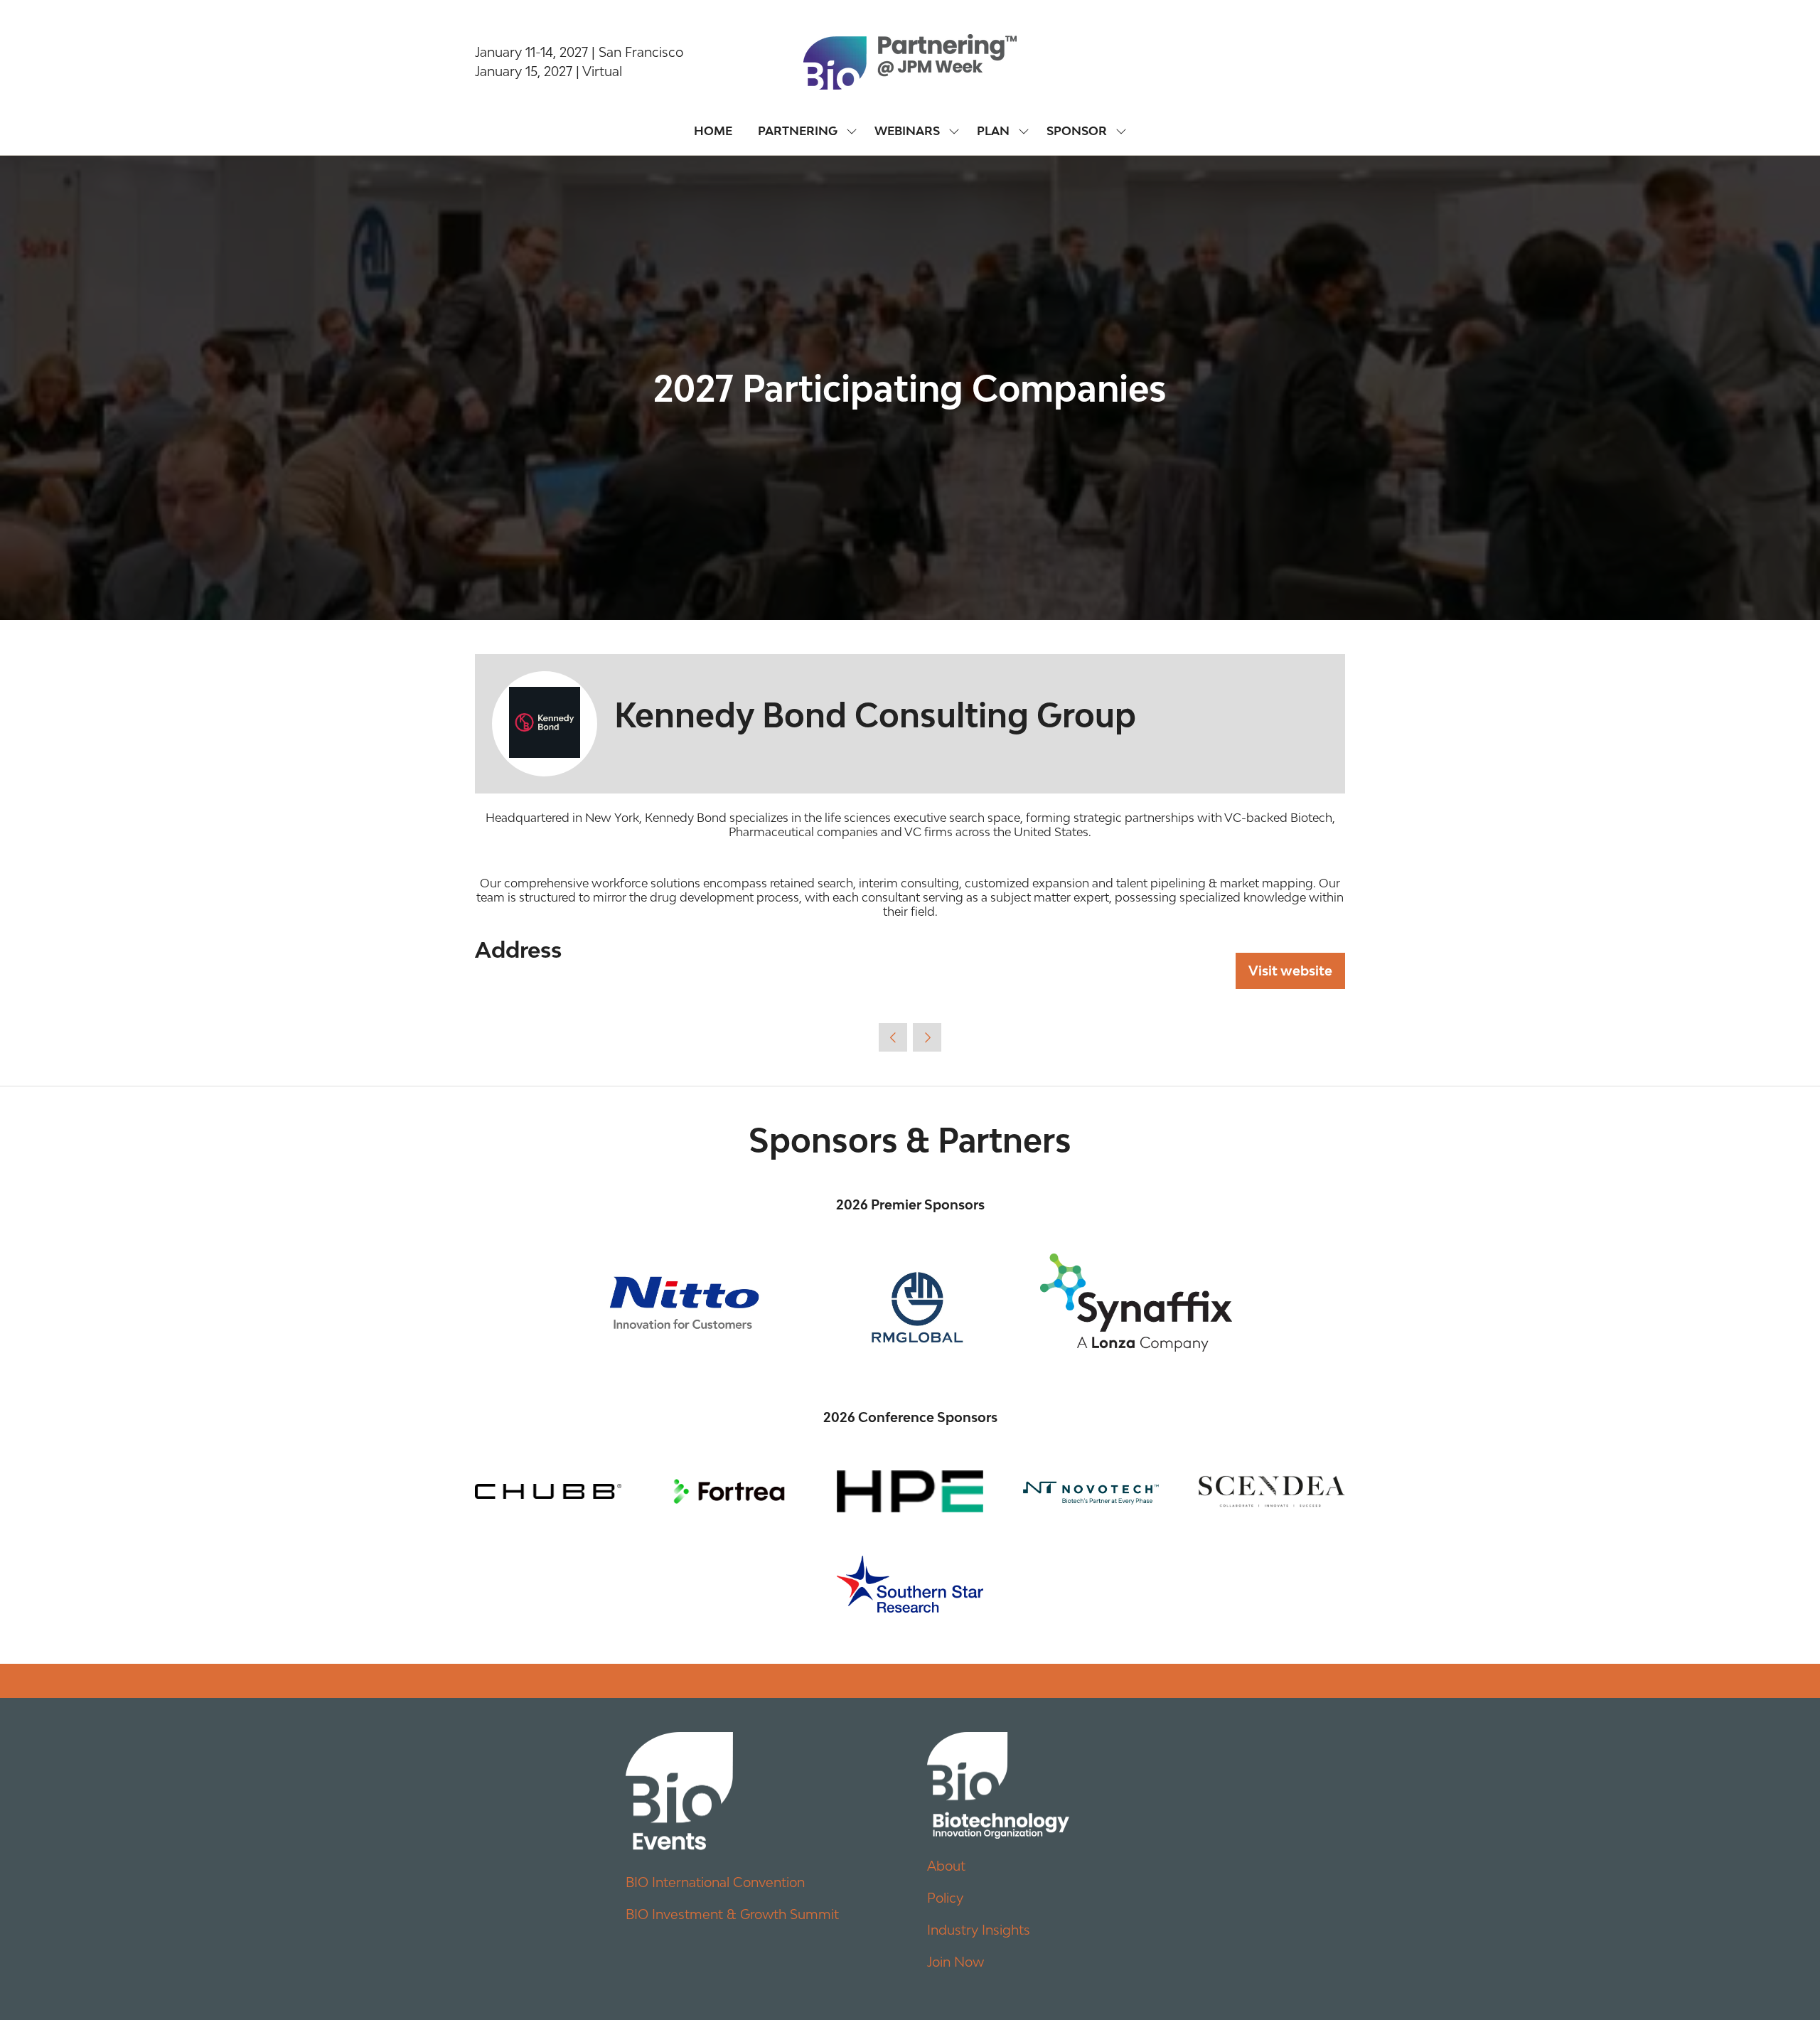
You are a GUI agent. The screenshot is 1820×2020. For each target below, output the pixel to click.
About (946, 1866)
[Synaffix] (1136, 1303)
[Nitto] (684, 1303)
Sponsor (1077, 131)
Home (713, 131)
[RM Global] (910, 1303)
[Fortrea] (729, 1492)
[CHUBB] (548, 1492)
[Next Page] (927, 1037)
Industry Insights (979, 1930)
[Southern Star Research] (910, 1584)
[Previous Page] (893, 1037)
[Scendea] (1272, 1492)
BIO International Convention (715, 1882)
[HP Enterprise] (910, 1492)
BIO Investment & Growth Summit (732, 1914)
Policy (945, 1898)
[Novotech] (1091, 1492)
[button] (1290, 971)
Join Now (955, 1962)
